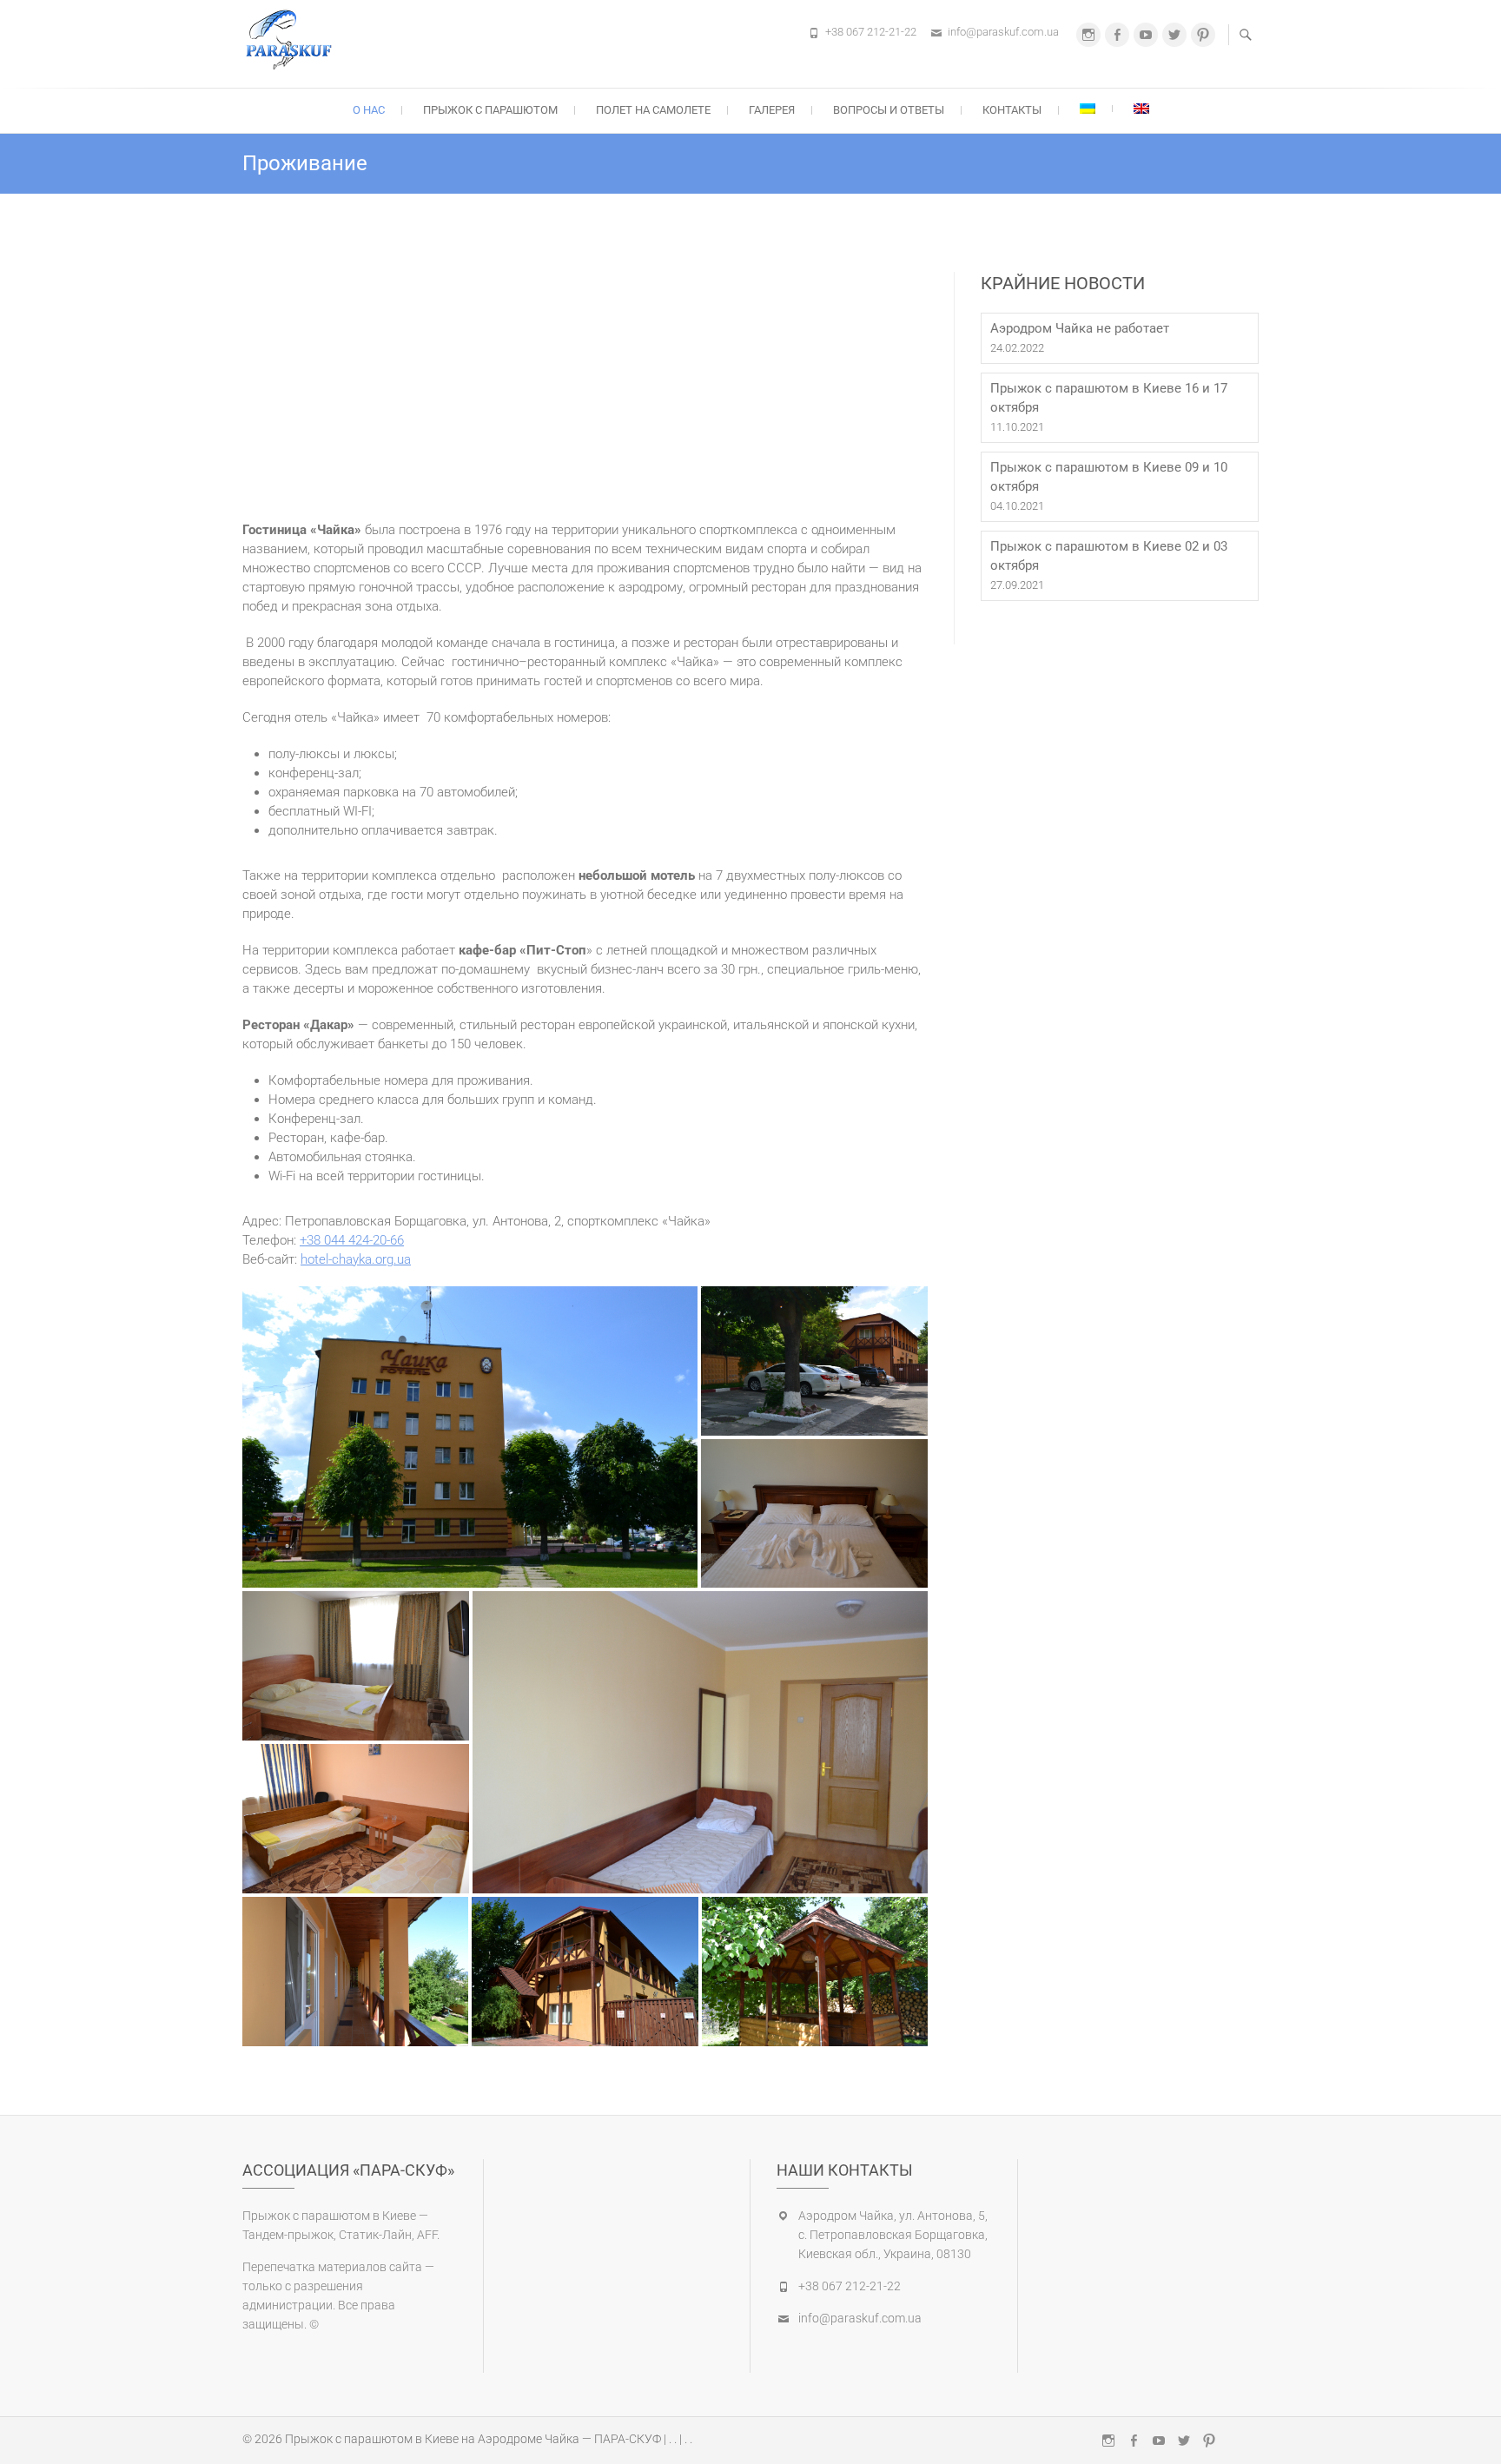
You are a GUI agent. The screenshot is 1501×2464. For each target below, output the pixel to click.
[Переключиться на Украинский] (1088, 109)
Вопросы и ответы (889, 110)
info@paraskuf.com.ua (1003, 32)
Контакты (1012, 110)
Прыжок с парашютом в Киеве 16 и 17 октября (1109, 398)
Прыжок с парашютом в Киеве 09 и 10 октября (1109, 477)
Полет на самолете (653, 110)
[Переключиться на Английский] (1141, 109)
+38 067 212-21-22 (871, 32)
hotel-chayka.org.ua (356, 1259)
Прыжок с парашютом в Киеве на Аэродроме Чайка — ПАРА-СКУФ (473, 2439)
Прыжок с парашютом (490, 110)
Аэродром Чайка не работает (1080, 328)
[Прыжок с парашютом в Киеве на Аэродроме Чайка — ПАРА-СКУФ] (293, 41)
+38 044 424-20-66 (352, 1240)
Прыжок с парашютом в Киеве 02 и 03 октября (1109, 556)
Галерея (772, 110)
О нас (369, 110)
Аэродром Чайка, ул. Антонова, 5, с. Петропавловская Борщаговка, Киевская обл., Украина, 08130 (893, 2235)
